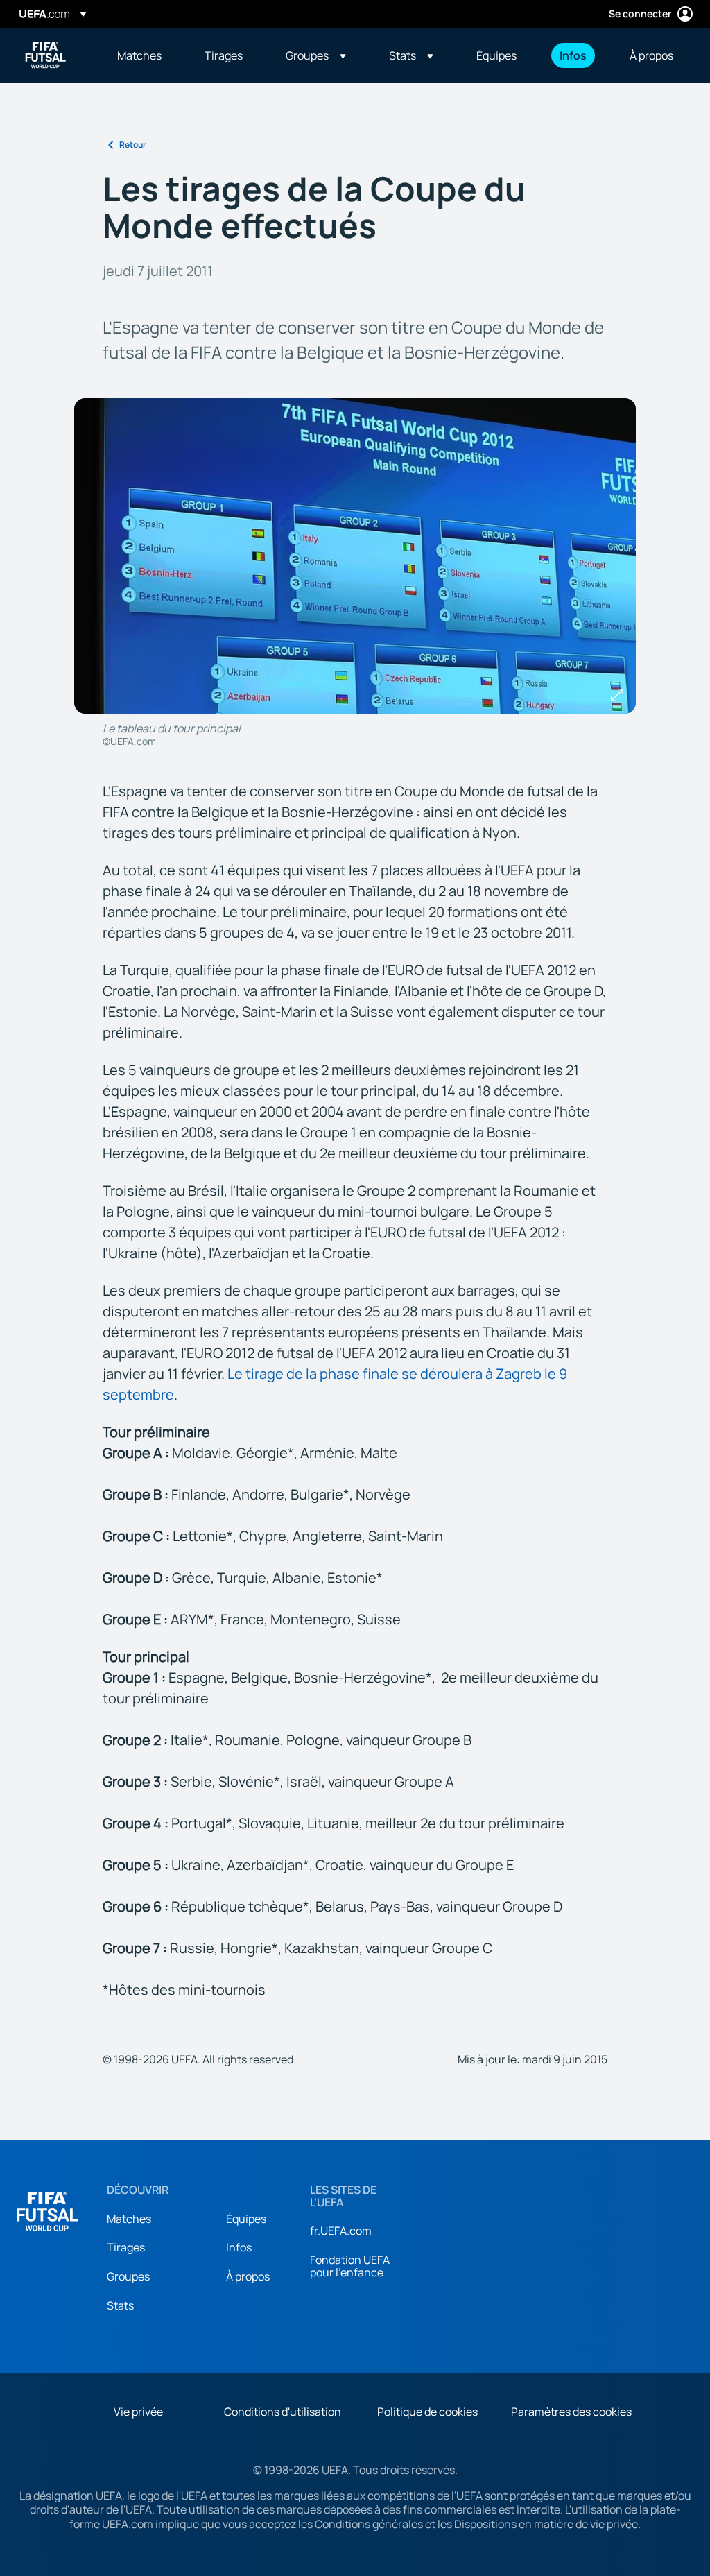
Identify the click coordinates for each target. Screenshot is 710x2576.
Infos (239, 2247)
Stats (120, 2305)
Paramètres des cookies (571, 2412)
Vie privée (138, 2412)
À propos (248, 2276)
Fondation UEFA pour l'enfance (350, 2266)
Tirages (126, 2247)
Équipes (246, 2219)
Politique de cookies (427, 2412)
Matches (129, 2219)
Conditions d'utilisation (283, 2412)
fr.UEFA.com (341, 2231)
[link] (139, 55)
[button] (316, 55)
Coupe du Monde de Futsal (46, 55)
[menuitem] (144, 55)
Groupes (128, 2276)
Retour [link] (133, 145)
